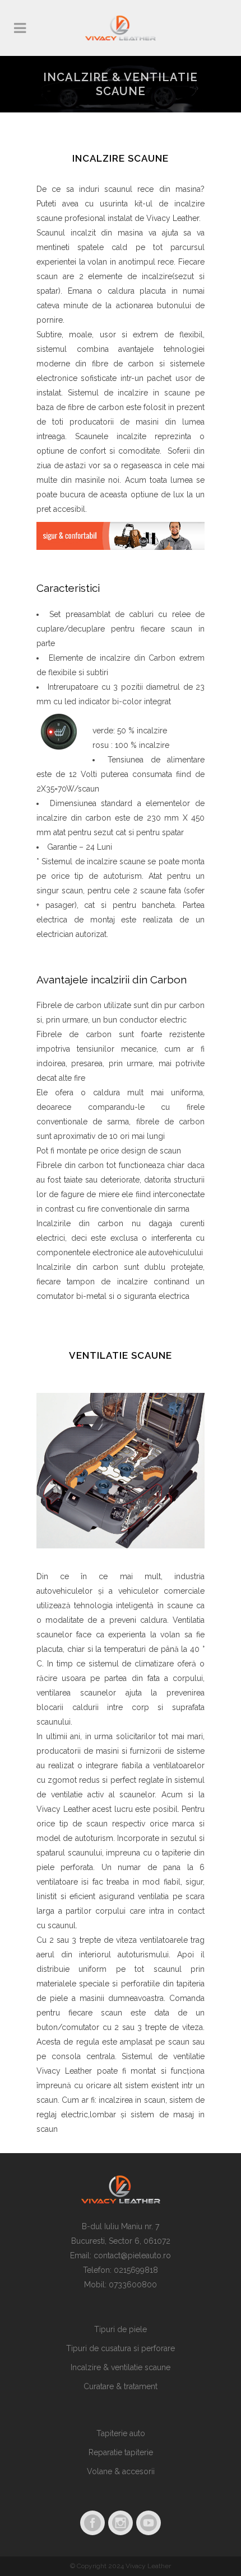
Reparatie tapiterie (121, 2452)
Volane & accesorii (121, 2471)
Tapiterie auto (121, 2433)
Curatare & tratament (121, 2386)
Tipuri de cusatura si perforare (121, 2348)
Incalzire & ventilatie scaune (121, 2367)
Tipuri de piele (121, 2329)
